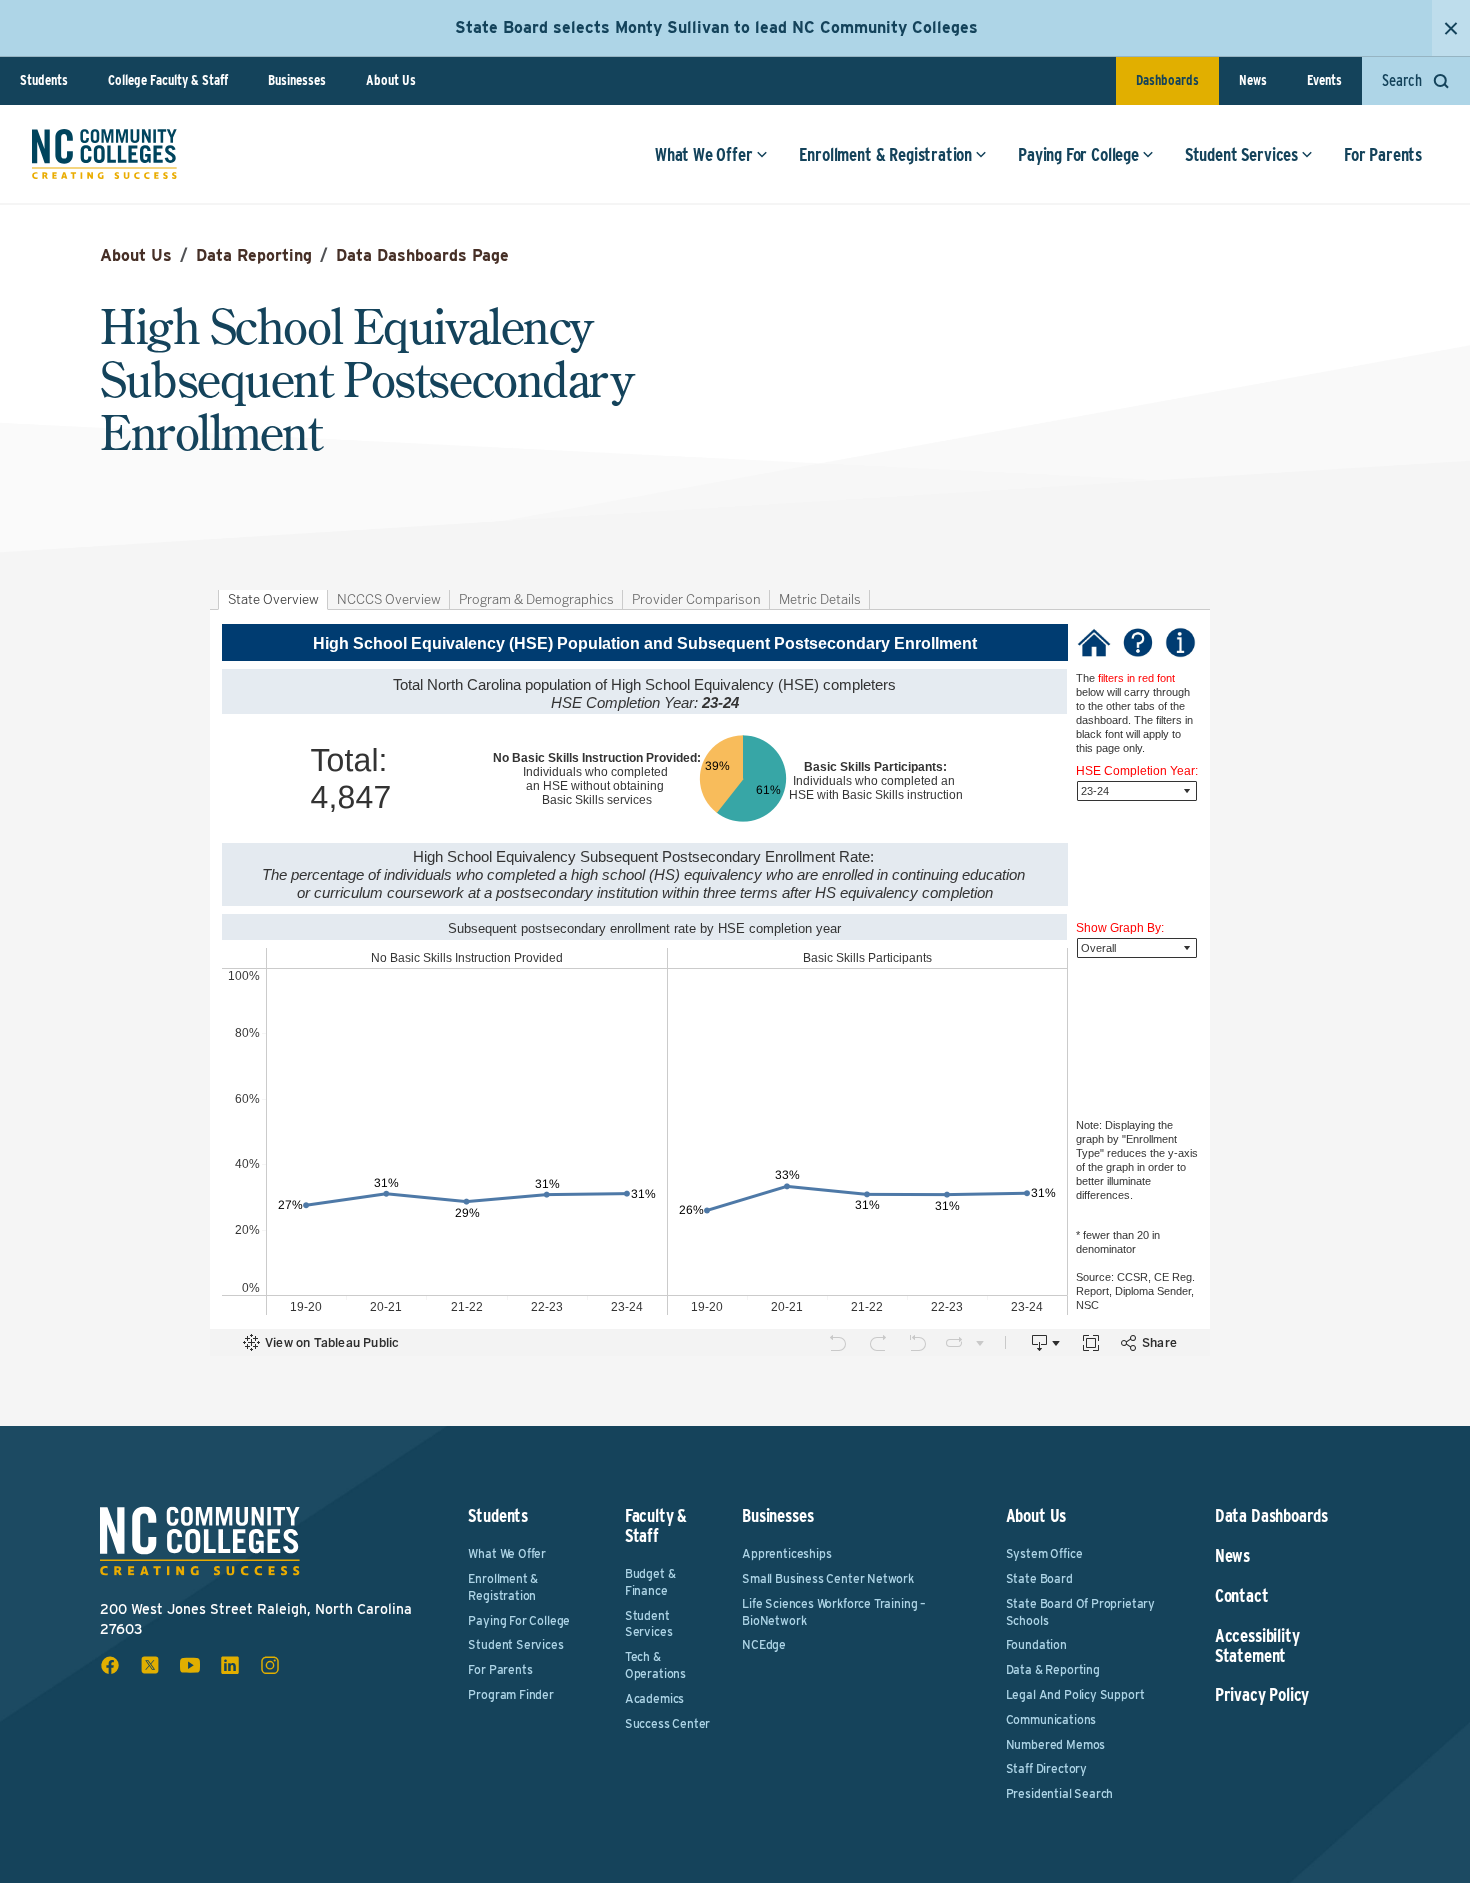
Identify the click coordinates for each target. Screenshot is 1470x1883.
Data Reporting (254, 255)
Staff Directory (1046, 1768)
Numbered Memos (1055, 1744)
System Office (1044, 1553)
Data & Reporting (1053, 1669)
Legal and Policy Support (1075, 1694)
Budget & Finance (650, 1582)
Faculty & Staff (656, 1525)
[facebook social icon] (110, 1665)
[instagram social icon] (270, 1665)
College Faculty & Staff (168, 80)
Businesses (297, 80)
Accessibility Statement (1257, 1646)
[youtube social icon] (190, 1665)
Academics (654, 1698)
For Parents (1383, 154)
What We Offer (704, 154)
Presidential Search (1060, 1793)
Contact (1242, 1596)
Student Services (1241, 154)
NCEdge (764, 1644)
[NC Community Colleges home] (104, 154)
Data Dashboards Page (422, 255)
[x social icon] (150, 1665)
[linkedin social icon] (230, 1665)
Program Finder (510, 1694)
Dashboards (1167, 80)
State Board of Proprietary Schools (1080, 1612)
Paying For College (1078, 154)
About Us (391, 80)
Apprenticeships (786, 1553)
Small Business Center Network (828, 1578)
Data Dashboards (1271, 1516)
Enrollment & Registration (886, 154)
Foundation (1036, 1644)
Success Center (667, 1723)
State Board (1039, 1578)
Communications (1051, 1719)
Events (1324, 80)
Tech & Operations (655, 1665)
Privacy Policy (1262, 1695)
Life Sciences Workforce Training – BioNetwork (834, 1612)
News (1253, 80)
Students (44, 80)
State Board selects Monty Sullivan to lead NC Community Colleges (716, 27)
